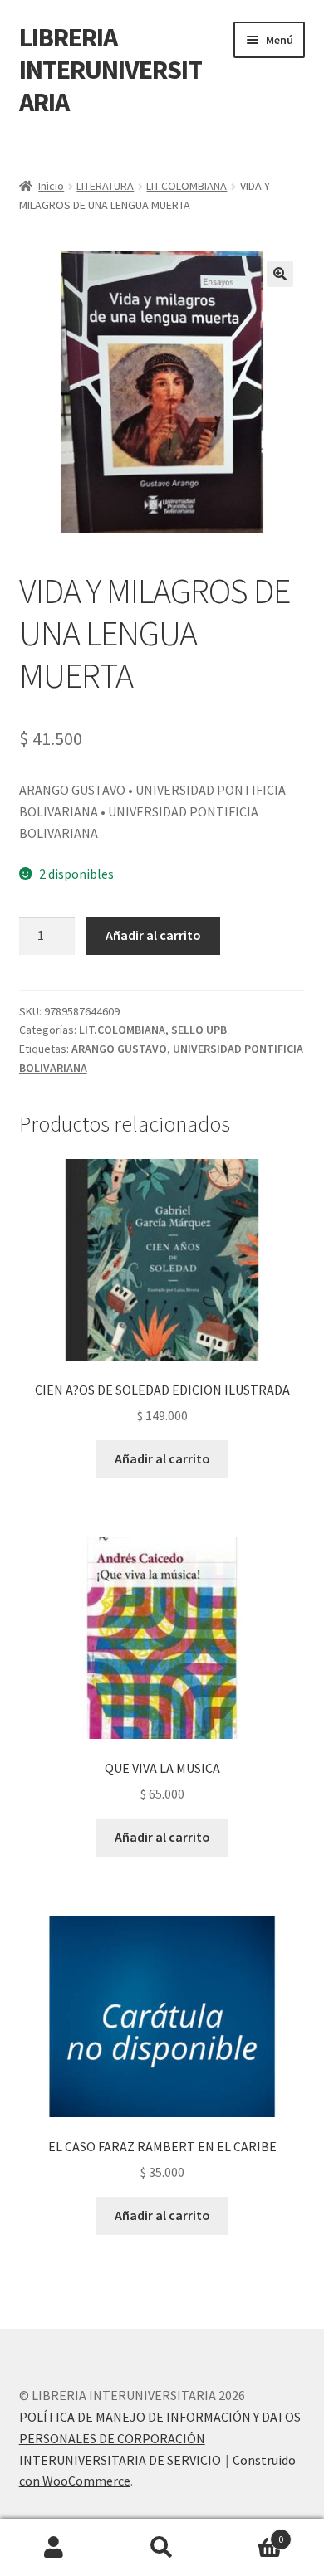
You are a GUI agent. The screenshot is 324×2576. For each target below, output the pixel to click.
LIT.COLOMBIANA (187, 186)
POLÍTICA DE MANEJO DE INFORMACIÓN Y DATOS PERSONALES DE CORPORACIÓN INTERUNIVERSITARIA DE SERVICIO (160, 2438)
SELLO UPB (199, 1030)
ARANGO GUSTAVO (119, 1049)
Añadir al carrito (153, 935)
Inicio (51, 186)
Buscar (162, 2548)
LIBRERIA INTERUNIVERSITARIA (110, 70)
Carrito (250, 2533)
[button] (280, 274)
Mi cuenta (54, 2548)
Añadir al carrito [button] (162, 1458)
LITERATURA (105, 186)
